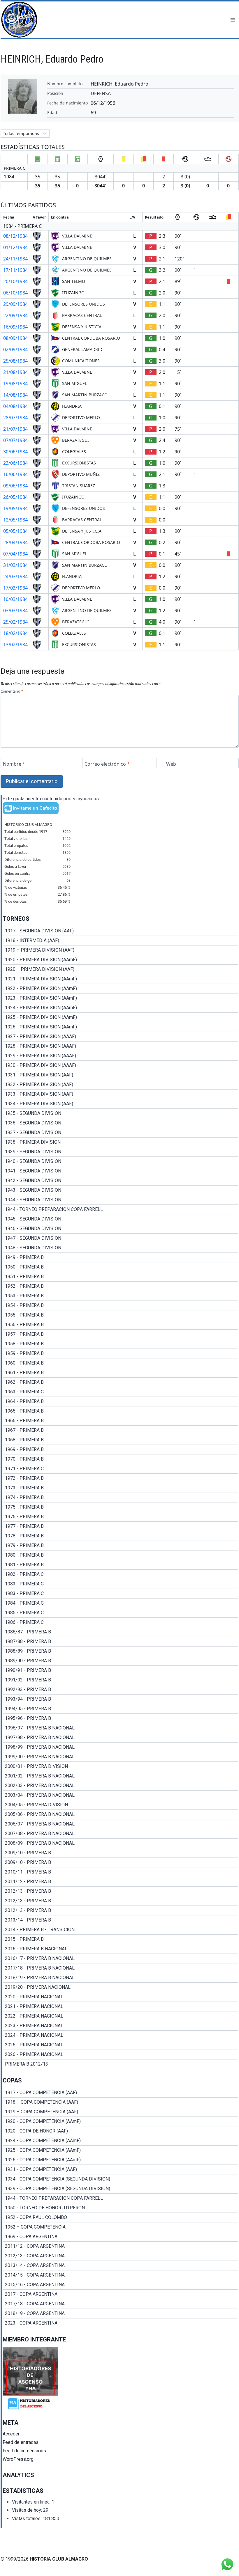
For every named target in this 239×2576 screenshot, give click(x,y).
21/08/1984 (15, 372)
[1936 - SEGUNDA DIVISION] (120, 1123)
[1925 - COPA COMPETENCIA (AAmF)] (120, 2150)
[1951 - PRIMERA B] (120, 1277)
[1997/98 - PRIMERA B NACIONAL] (120, 1738)
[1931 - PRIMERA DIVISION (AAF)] (120, 1075)
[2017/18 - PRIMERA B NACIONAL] (120, 1968)
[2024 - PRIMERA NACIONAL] (120, 2035)
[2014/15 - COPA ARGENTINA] (120, 2275)
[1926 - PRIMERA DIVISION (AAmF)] (120, 1027)
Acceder (11, 2434)
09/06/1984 (15, 486)
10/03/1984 (15, 599)
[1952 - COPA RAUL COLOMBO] (120, 2217)
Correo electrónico (107, 764)
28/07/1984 (15, 418)
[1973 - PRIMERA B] (120, 1488)
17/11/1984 (15, 270)
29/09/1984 (15, 304)
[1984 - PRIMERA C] (120, 1603)
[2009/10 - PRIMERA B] (120, 1853)
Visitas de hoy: (28, 2510)
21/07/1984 (15, 429)
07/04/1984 (15, 554)
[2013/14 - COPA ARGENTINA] (120, 2265)
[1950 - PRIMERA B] (120, 1267)
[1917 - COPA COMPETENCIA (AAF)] (120, 2093)
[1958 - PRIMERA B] (120, 1344)
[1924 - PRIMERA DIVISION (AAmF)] (120, 1008)
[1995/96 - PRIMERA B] (120, 1718)
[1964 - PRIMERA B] (120, 1401)
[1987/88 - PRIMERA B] (120, 1642)
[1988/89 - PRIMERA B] (120, 1651)
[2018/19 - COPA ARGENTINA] (120, 2314)
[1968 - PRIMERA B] (120, 1440)
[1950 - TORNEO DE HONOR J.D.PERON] (120, 2208)
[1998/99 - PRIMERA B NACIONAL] (120, 1747)
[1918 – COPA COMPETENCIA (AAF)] (120, 2102)
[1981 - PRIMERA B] (120, 1565)
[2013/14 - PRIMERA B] (120, 1920)
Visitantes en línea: (32, 2502)
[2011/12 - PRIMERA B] (120, 1882)
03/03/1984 (15, 611)
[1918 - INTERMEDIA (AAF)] (120, 941)
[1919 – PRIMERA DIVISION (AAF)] (120, 950)
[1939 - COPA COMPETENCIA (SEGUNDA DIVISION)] (120, 2189)
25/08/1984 (15, 361)
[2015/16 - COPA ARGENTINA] (120, 2285)
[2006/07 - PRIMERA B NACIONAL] (120, 1824)
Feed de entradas (21, 2442)
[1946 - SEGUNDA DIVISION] (120, 1229)
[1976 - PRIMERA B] (120, 1517)
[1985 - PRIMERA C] (120, 1613)
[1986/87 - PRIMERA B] (120, 1632)
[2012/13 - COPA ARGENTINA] (120, 2256)
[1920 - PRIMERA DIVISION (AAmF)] (120, 960)
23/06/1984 (15, 463)
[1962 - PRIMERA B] (120, 1382)
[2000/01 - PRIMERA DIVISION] (120, 1766)
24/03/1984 (15, 576)
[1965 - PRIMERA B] (120, 1411)
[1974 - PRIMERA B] (120, 1498)
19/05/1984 (15, 508)
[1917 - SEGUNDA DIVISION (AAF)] (120, 931)
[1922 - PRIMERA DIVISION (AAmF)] (120, 989)
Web (171, 764)
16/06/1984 (15, 474)
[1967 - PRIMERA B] (120, 1430)
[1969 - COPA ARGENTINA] (120, 2237)
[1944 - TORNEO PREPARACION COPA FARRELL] (120, 1209)
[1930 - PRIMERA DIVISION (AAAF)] (120, 1065)
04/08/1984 (15, 406)
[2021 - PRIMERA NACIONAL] (120, 2006)
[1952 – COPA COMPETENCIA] (120, 2227)
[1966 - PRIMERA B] (120, 1421)
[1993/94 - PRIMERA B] (120, 1699)
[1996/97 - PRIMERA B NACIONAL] (120, 1728)
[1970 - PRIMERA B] (120, 1459)
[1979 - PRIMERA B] (120, 1546)
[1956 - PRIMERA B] (120, 1325)
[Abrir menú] (233, 20)
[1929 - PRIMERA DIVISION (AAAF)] (120, 1056)
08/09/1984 (15, 338)
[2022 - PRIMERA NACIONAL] (120, 2016)
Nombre (14, 764)
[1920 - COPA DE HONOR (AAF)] (120, 2131)
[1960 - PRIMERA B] (120, 1363)
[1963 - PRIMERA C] (120, 1392)
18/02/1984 (15, 633)
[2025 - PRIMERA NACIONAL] (120, 2045)
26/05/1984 (15, 497)
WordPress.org (18, 2459)
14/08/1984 (15, 395)
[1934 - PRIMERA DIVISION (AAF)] (120, 1104)
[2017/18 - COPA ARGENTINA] (120, 2304)
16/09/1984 (15, 327)
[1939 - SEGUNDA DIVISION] (120, 1152)
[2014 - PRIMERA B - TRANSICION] (120, 1930)
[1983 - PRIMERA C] (120, 1584)
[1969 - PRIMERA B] (120, 1450)
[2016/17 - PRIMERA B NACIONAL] (120, 1958)
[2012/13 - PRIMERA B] (120, 1891)
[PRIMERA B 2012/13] (120, 2064)
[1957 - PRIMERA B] (120, 1334)
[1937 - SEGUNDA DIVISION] (120, 1133)
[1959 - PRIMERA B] (120, 1353)
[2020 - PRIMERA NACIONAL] (120, 1997)
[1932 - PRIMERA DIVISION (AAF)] (120, 1085)
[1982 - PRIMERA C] (120, 1574)
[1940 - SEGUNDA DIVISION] (120, 1161)
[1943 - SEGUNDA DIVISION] (120, 1190)
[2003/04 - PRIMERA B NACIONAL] (120, 1795)
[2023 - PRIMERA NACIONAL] (120, 2026)
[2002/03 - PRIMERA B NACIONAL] (120, 1786)
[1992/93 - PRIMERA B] (120, 1690)
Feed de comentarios (24, 2451)
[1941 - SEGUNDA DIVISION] (120, 1171)
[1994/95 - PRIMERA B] (120, 1709)
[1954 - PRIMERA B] (120, 1305)
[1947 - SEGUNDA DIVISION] (120, 1238)
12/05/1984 (15, 520)
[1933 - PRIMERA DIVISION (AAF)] (120, 1094)
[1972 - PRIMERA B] (120, 1478)
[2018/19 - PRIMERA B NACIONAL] (120, 1978)
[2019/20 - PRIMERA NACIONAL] (120, 1987)
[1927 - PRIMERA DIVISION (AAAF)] (120, 1037)
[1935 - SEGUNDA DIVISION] (120, 1113)
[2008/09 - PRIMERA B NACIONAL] (120, 1843)
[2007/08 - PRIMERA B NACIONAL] (120, 1834)
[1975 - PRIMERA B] (120, 1507)
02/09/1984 (15, 350)
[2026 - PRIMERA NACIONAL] (120, 2055)
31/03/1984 (15, 565)
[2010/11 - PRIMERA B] (120, 1872)
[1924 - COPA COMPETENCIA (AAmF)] (120, 2141)
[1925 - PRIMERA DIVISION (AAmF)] (120, 1017)
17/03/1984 (15, 588)
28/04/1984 (15, 542)
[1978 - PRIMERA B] (120, 1536)
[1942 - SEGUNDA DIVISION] (120, 1181)
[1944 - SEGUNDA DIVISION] (120, 1200)
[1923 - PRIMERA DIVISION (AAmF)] (120, 998)
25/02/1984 (15, 622)
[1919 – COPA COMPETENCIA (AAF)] (120, 2112)
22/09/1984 (15, 315)
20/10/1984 (15, 281)
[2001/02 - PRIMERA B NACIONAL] (120, 1776)
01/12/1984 (15, 247)
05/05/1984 (15, 531)
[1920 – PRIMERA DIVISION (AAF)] (120, 969)
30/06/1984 (15, 452)
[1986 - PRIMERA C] (120, 1622)
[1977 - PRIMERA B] (120, 1526)
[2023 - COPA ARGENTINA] (120, 2323)
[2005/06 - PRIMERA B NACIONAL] (120, 1814)
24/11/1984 (15, 259)
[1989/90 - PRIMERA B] (120, 1661)
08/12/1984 (15, 236)
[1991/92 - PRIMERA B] (120, 1680)
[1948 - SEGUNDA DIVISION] (120, 1248)
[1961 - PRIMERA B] (120, 1373)
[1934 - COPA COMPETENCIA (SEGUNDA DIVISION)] (120, 2179)
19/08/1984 (15, 384)
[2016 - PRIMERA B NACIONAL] (120, 1949)
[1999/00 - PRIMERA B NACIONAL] (120, 1757)
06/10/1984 (15, 293)
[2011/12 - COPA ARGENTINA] (120, 2246)
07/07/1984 (15, 440)
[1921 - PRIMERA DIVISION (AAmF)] (120, 979)
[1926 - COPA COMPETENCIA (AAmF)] (120, 2160)
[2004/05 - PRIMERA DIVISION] (120, 1805)
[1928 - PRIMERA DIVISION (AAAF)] (120, 1046)
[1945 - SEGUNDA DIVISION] (120, 1219)
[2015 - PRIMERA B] (120, 1939)
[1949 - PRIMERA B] (120, 1257)
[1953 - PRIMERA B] (120, 1296)
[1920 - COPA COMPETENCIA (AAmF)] (120, 2121)
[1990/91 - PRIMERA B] (120, 1670)
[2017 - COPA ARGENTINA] (120, 2294)
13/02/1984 (15, 645)
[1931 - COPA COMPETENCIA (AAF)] (120, 2169)
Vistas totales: (27, 2519)
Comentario (12, 691)
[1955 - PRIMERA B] (120, 1315)
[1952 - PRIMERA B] (120, 1286)
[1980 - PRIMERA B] (120, 1555)
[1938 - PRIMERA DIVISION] (120, 1142)
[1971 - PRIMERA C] (120, 1469)
